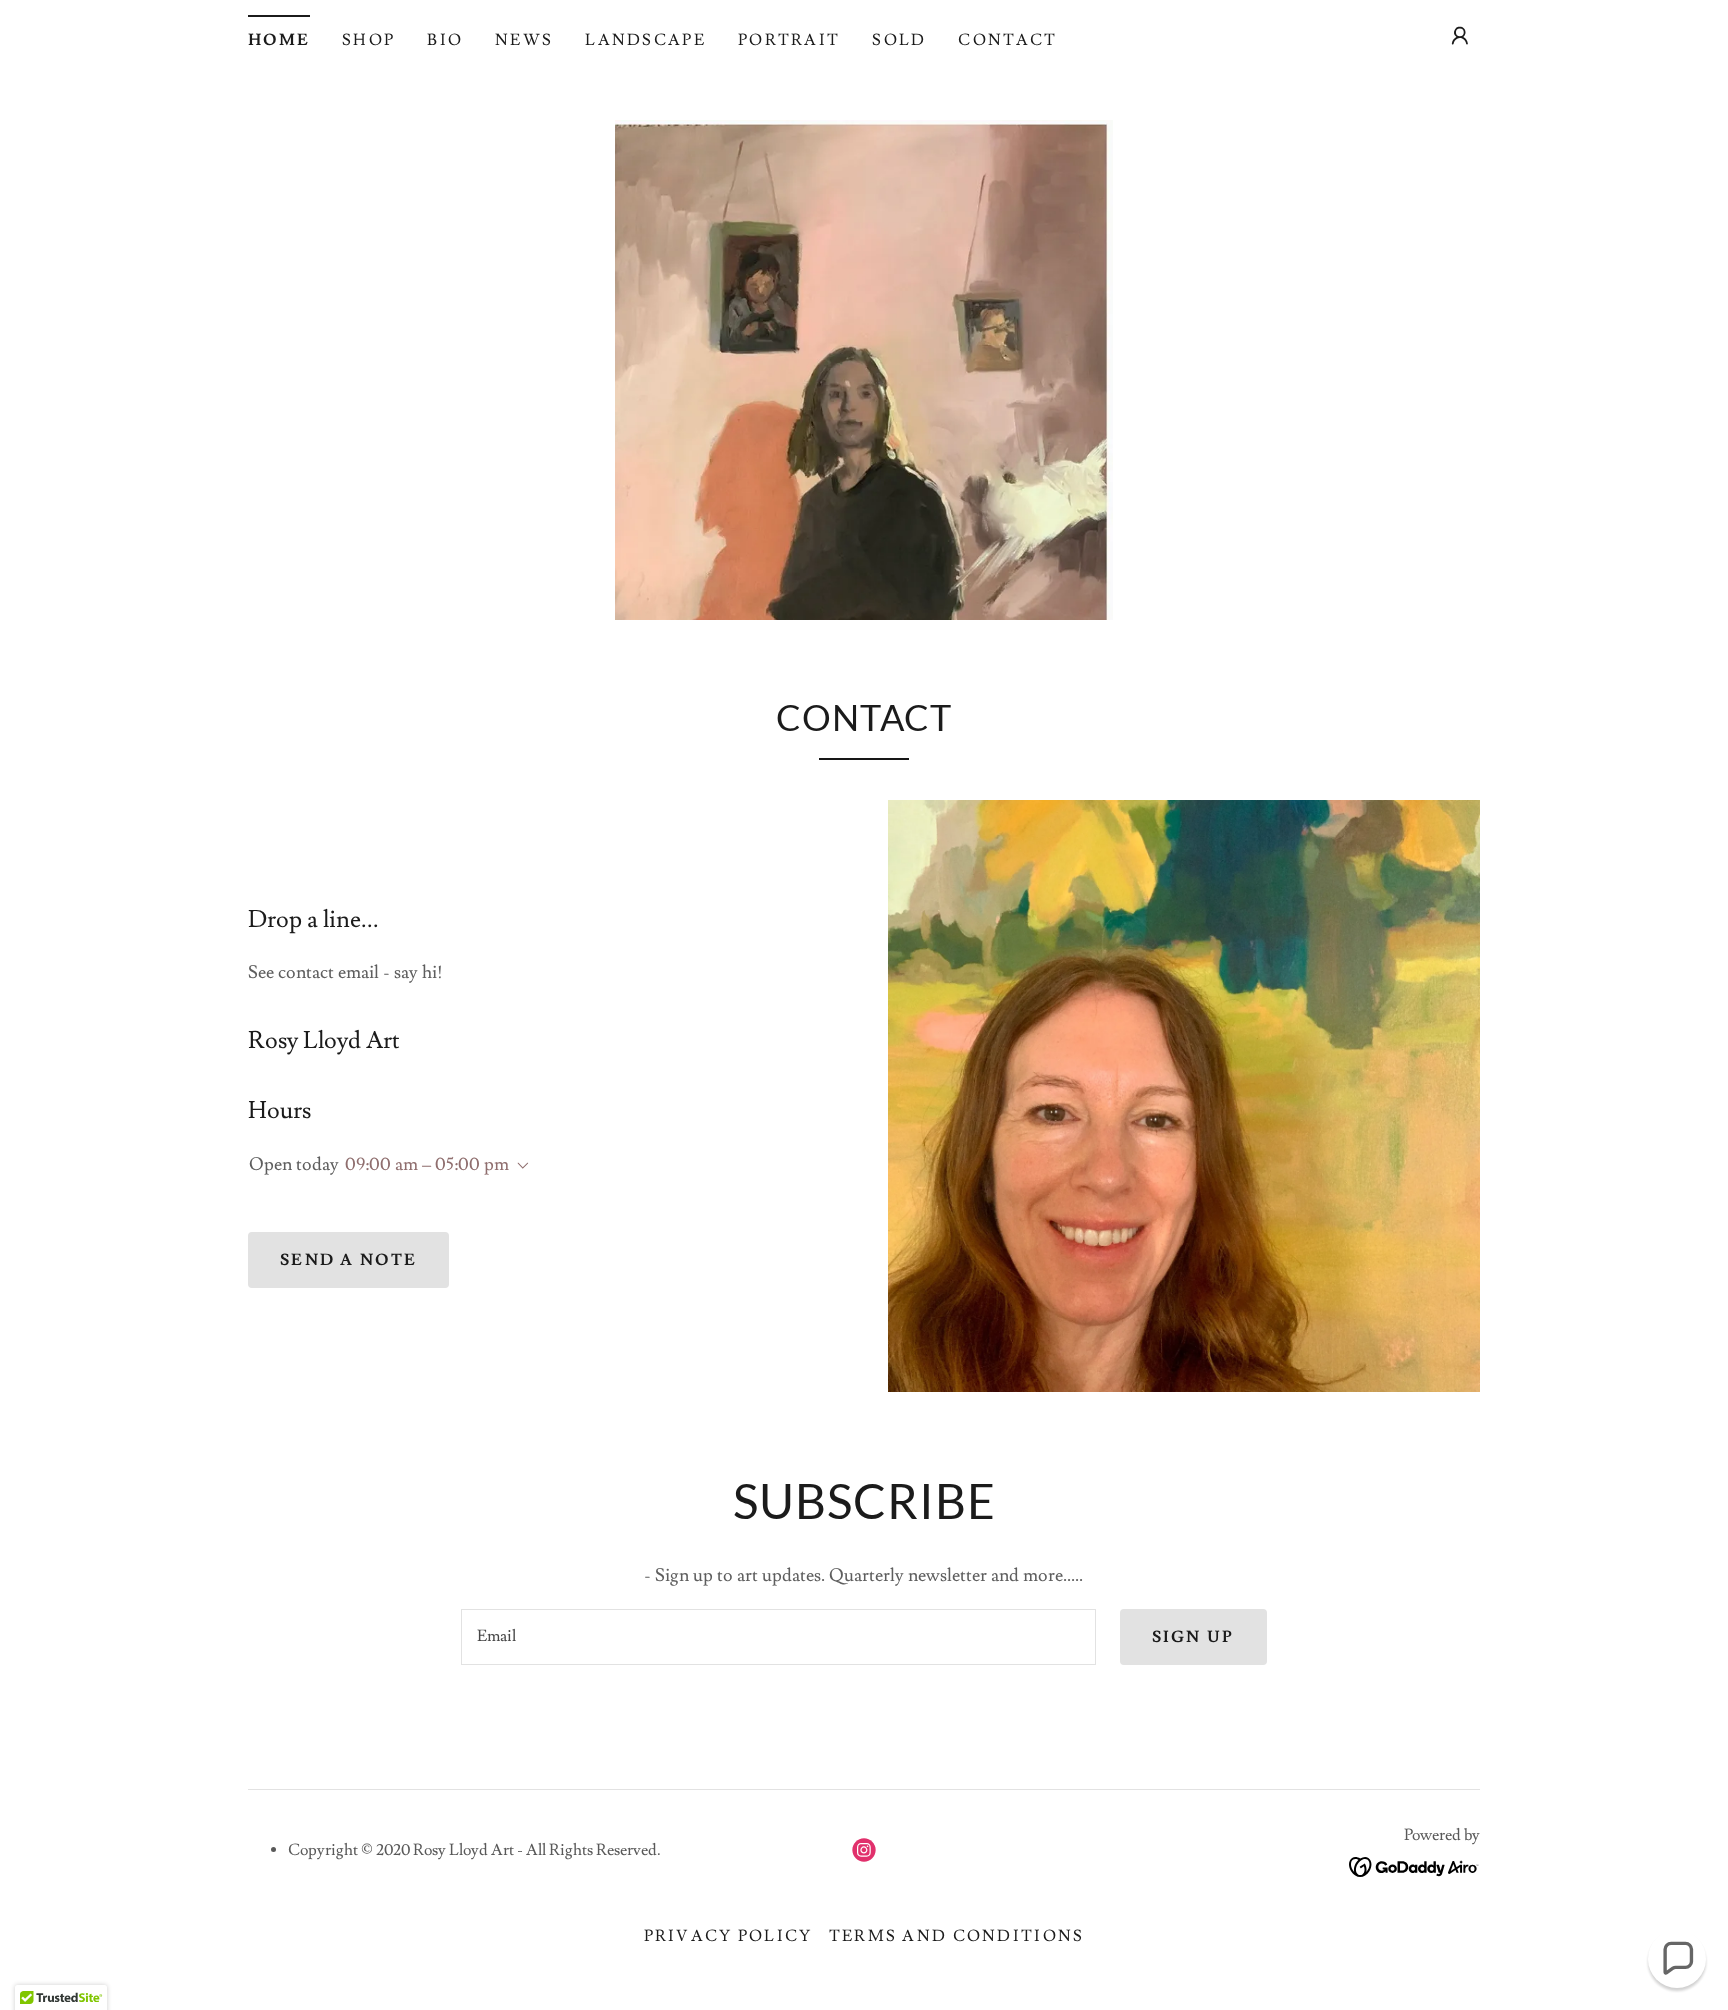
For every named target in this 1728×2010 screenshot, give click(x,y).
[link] (864, 1850)
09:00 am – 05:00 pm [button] (427, 1164)
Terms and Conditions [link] (957, 1936)
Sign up (1193, 1637)
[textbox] (778, 1637)
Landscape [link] (645, 40)
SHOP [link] (368, 40)
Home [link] (279, 40)
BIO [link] (445, 40)
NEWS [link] (524, 40)
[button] (1460, 36)
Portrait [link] (789, 40)
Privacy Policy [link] (728, 1936)
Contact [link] (1007, 40)
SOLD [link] (899, 40)
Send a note (348, 1260)
